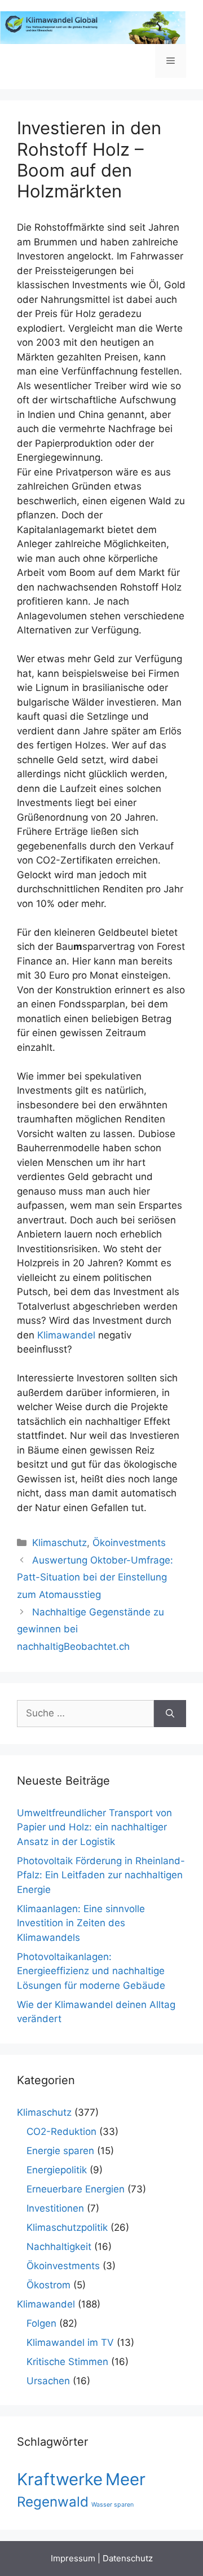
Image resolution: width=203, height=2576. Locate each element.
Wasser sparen (112, 2505)
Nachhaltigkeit (59, 2247)
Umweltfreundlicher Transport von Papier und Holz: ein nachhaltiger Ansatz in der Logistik (94, 1827)
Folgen (41, 2323)
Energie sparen (60, 2151)
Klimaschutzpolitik (67, 2227)
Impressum (73, 2558)
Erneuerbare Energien (76, 2189)
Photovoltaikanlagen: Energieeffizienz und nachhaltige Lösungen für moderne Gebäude (91, 1971)
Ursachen (48, 2381)
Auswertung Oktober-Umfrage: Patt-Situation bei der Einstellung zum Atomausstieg (95, 1577)
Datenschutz (128, 2558)
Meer (125, 2479)
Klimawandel (66, 1335)
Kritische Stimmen (67, 2362)
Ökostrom (48, 2285)
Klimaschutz (59, 1543)
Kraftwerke (60, 2479)
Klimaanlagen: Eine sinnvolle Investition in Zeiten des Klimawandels (81, 1923)
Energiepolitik (57, 2170)
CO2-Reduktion (61, 2132)
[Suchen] (170, 1714)
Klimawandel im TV (70, 2342)
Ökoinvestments (129, 1543)
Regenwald (53, 2502)
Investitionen (55, 2208)
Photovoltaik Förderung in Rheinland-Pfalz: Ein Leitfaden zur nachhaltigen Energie (101, 1875)
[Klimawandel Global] (93, 27)
